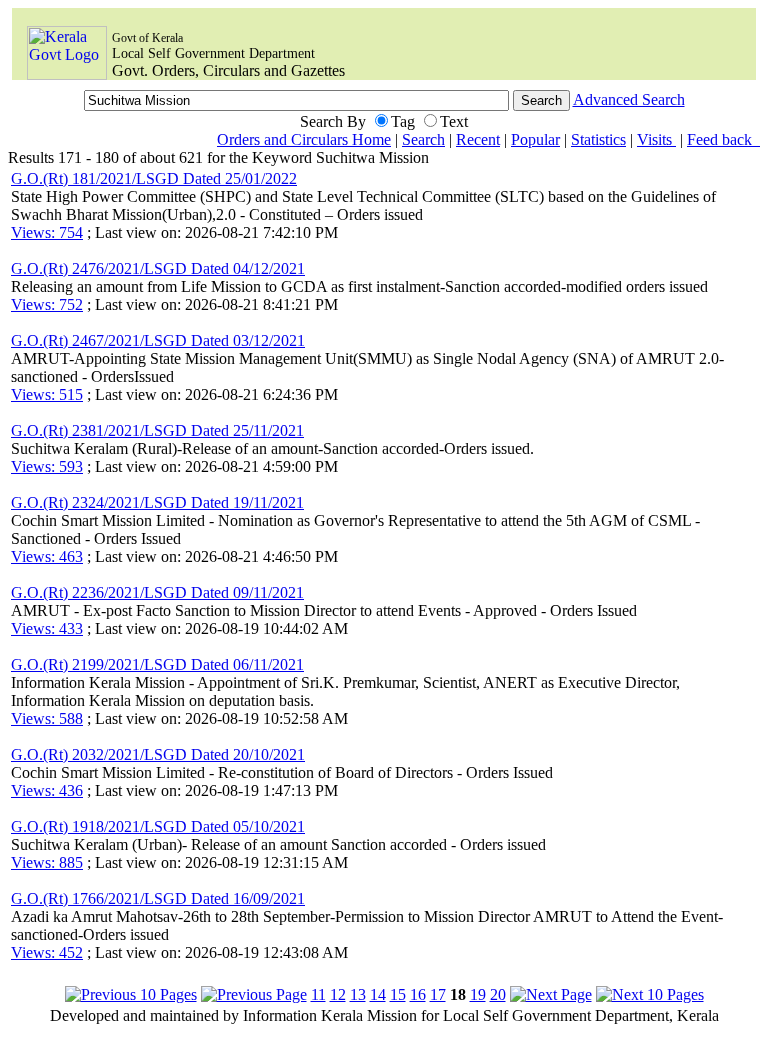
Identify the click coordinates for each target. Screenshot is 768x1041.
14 (378, 994)
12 (338, 994)
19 (478, 994)
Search (423, 139)
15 (398, 994)
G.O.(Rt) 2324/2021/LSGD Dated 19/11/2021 (157, 502)
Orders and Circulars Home (304, 139)
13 (358, 994)
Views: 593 (47, 466)
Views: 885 (47, 862)
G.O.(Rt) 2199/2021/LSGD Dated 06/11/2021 (157, 664)
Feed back (723, 139)
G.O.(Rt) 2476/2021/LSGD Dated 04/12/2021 (158, 268)
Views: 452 (47, 952)
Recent (478, 139)
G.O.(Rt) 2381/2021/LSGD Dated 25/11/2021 (157, 430)
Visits (656, 139)
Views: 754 (47, 232)
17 (438, 994)
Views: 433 (47, 628)
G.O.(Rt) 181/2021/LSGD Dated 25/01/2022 (154, 178)
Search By (333, 121)
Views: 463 (47, 556)
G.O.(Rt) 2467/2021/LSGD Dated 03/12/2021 (158, 340)
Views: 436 (47, 790)
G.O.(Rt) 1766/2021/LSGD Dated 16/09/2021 (158, 898)
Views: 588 (47, 718)
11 (318, 994)
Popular (535, 139)
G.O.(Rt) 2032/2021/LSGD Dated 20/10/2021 (158, 754)
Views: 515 (47, 394)
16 (418, 994)
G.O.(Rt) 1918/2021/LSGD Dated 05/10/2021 (158, 826)
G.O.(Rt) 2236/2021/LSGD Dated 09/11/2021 (157, 592)
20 (498, 994)
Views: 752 (47, 304)
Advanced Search (629, 99)
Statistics (598, 139)
